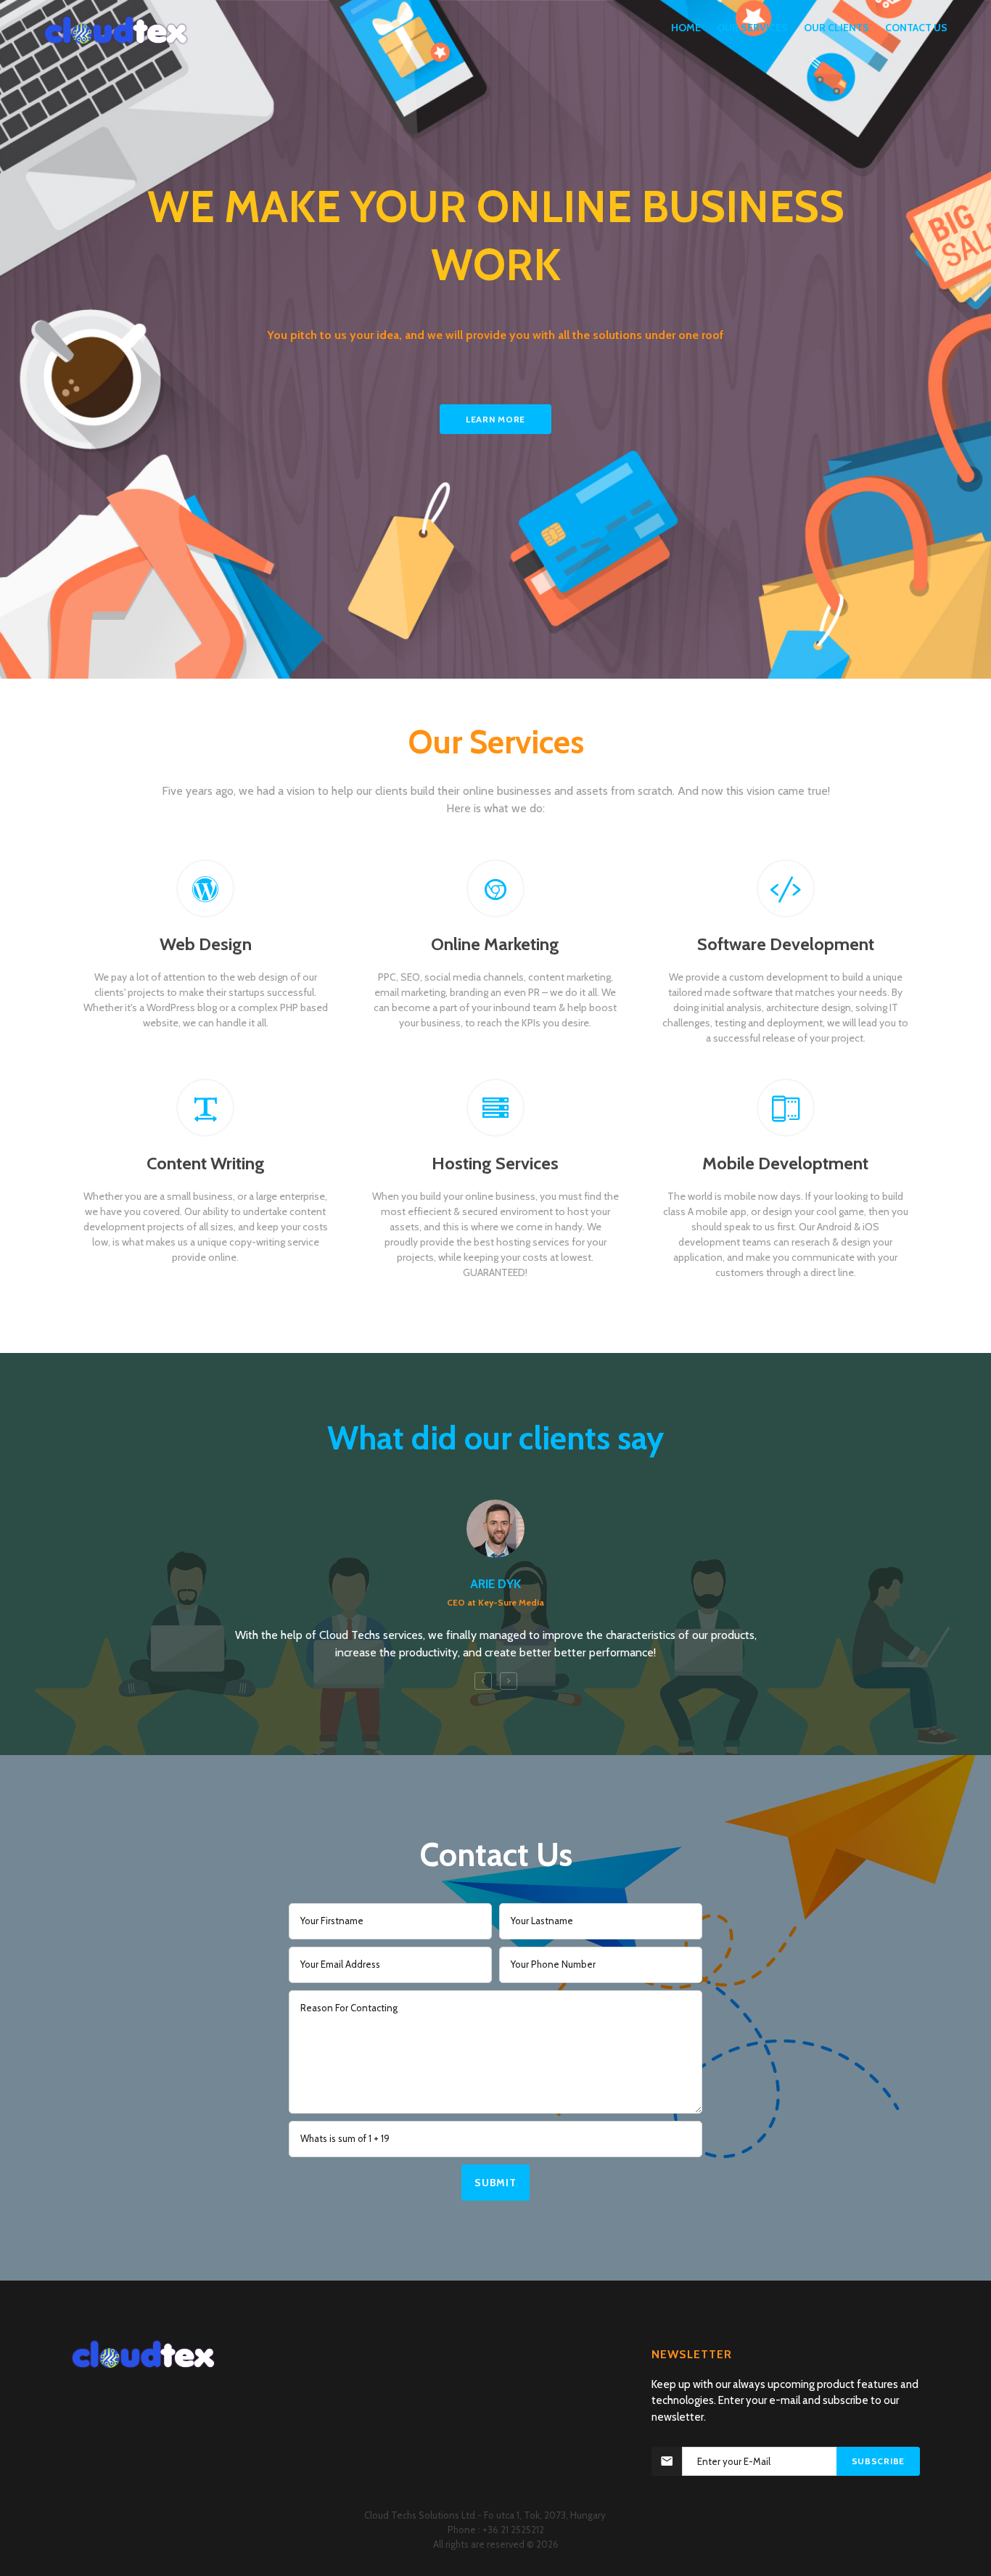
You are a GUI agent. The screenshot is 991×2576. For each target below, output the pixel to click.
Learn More (495, 419)
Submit (495, 2183)
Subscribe (878, 2461)
